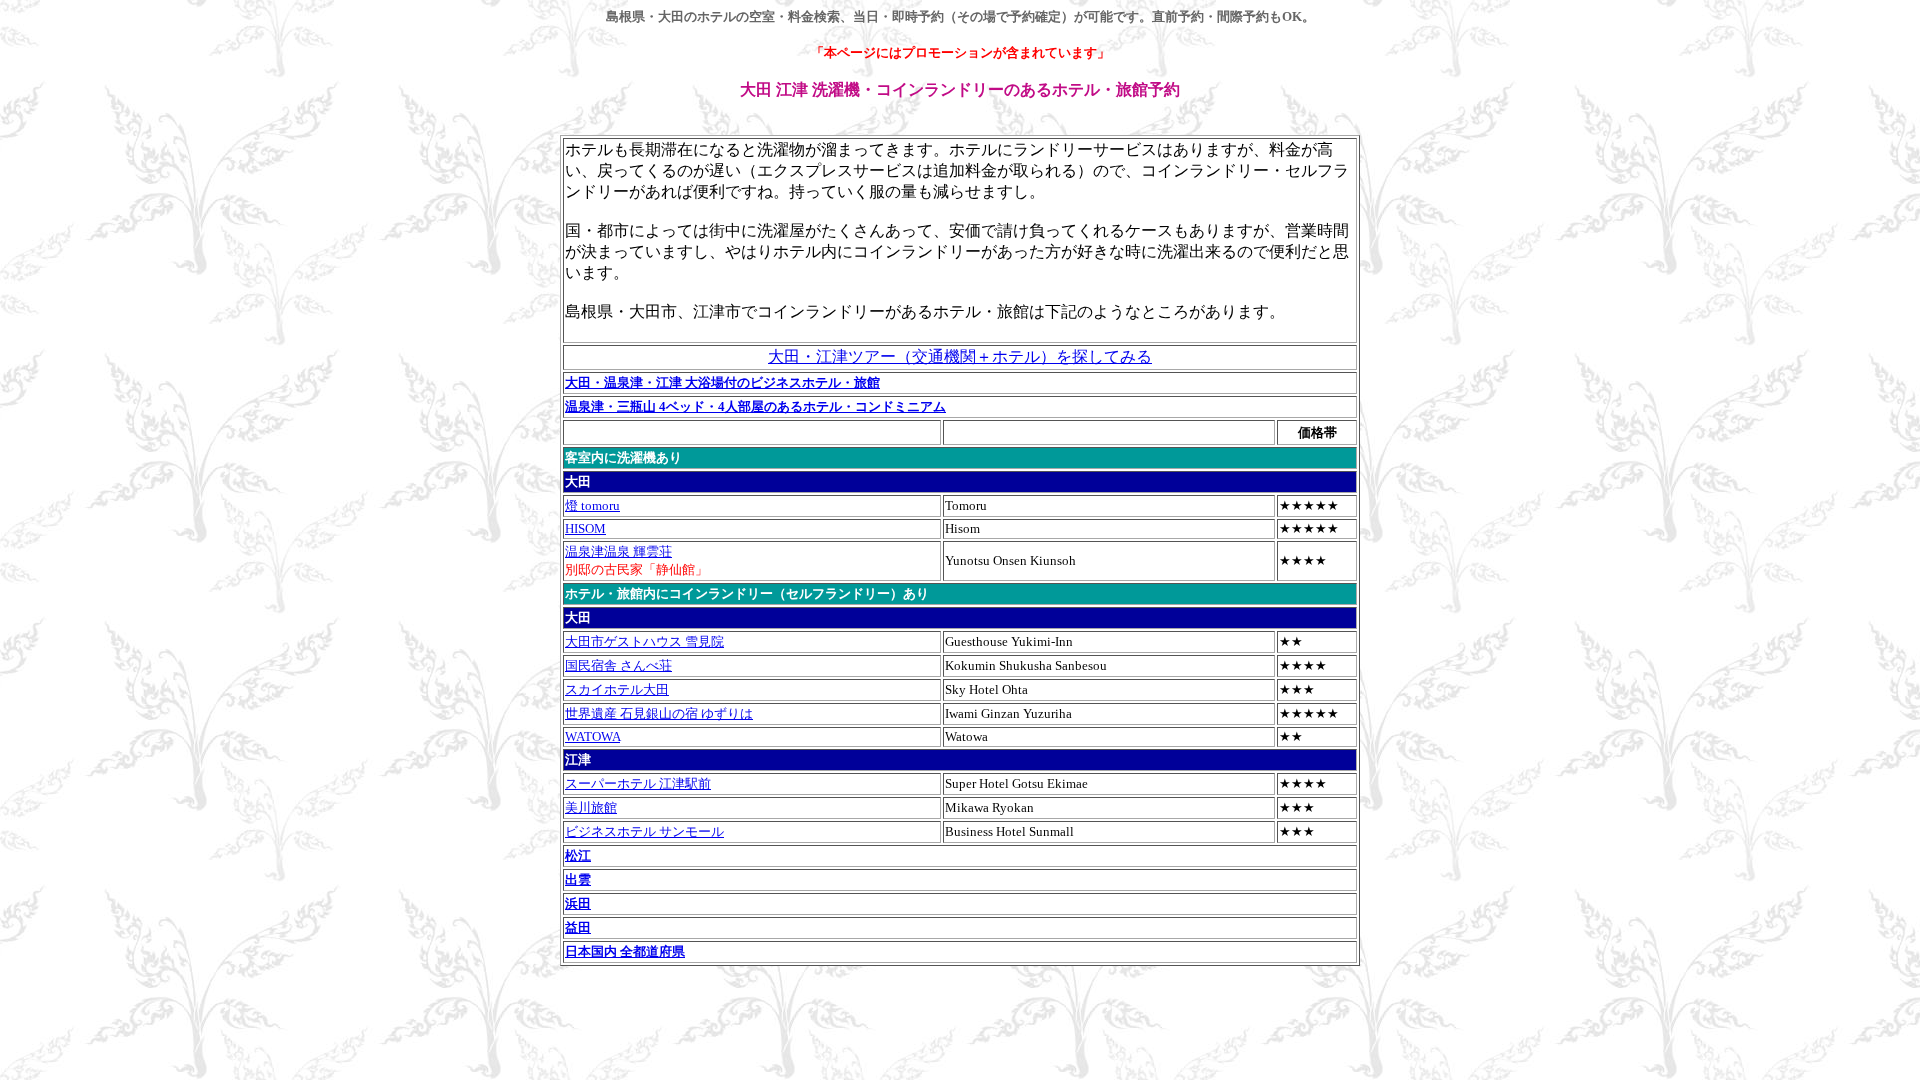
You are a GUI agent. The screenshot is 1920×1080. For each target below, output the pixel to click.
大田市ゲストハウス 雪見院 (644, 641)
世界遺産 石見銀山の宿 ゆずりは (659, 713)
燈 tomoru (592, 505)
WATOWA (592, 736)
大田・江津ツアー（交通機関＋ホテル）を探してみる (960, 356)
